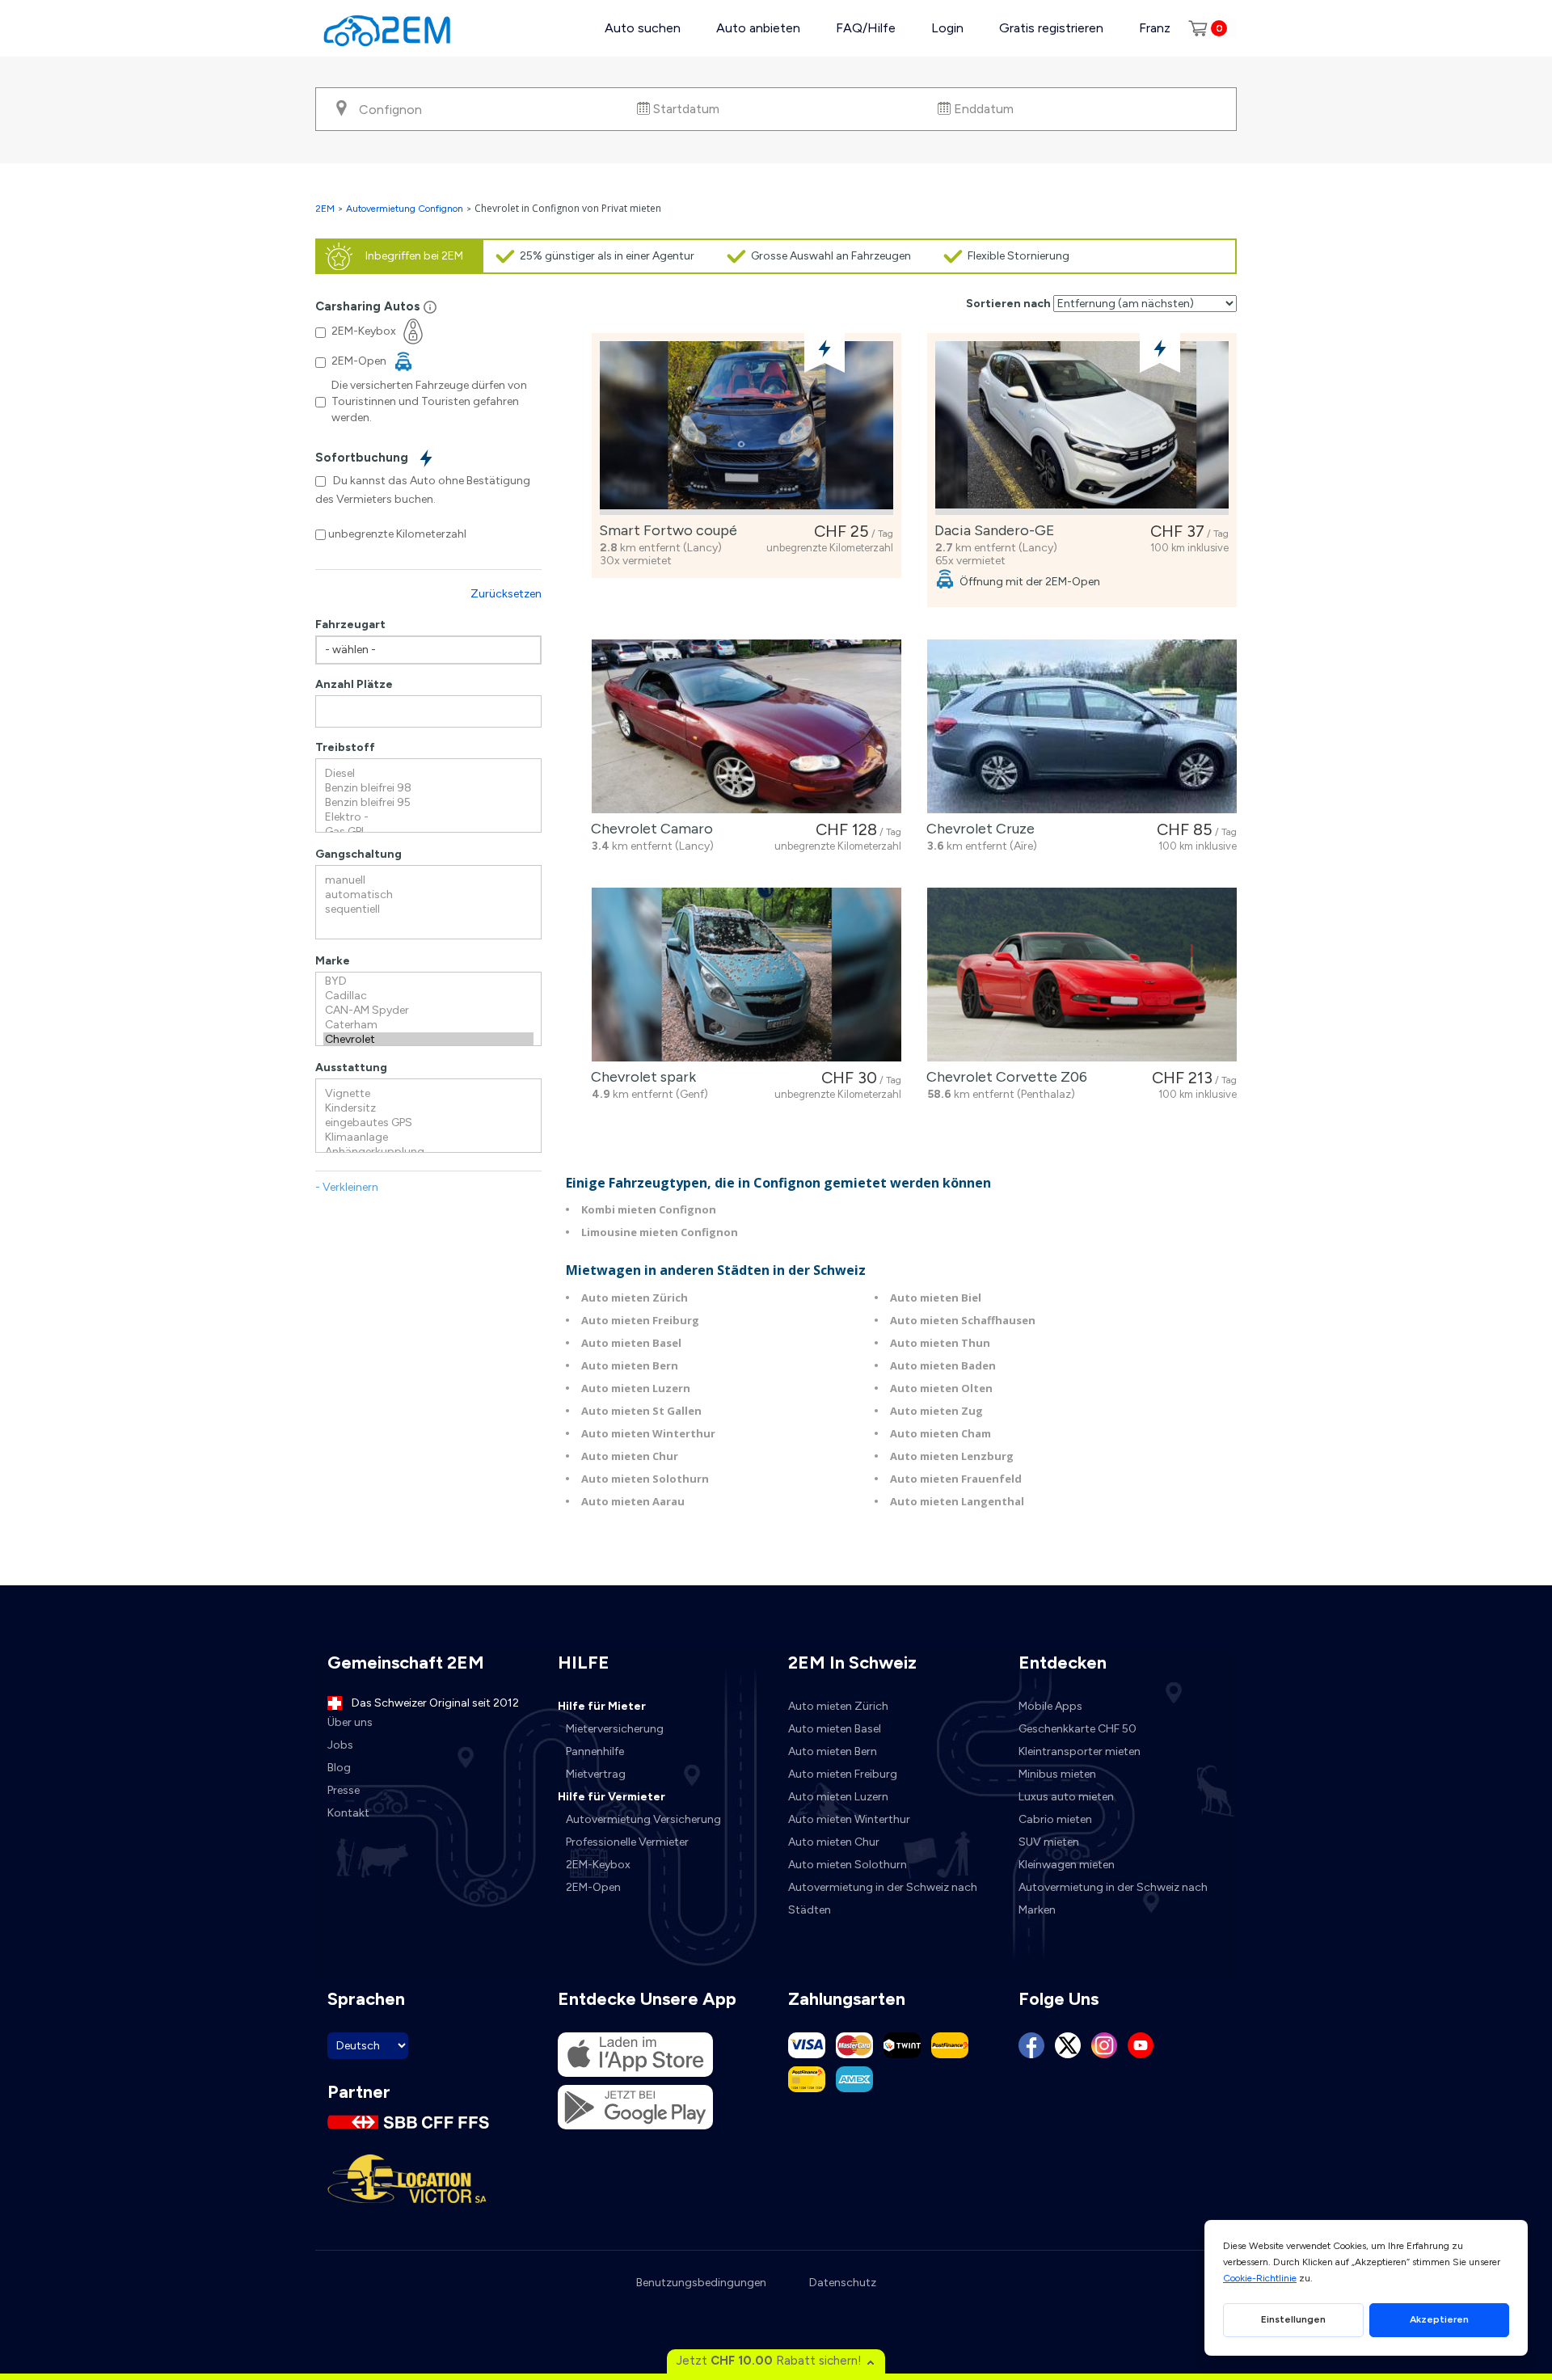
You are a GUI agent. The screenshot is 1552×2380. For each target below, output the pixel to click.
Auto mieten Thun (940, 1343)
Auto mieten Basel (631, 1343)
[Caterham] (428, 1025)
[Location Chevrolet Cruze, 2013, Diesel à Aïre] (1082, 726)
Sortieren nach (1008, 304)
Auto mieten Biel (936, 1298)
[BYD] (428, 981)
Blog (339, 1768)
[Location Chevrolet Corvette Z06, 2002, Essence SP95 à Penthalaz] (1082, 975)
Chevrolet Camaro (649, 829)
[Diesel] (428, 774)
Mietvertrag (596, 1774)
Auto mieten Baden (943, 1365)
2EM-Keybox (598, 1865)
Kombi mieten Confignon (649, 1209)
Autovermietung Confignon (405, 209)
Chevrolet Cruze (977, 829)
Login (947, 28)
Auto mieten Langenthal (957, 1501)
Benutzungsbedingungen (701, 2283)
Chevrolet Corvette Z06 (1004, 1077)
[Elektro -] (428, 817)
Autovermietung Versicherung (643, 1819)
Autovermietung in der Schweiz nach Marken (1113, 1899)
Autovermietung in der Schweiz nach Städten (883, 1899)
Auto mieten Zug (936, 1411)
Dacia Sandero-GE (991, 530)
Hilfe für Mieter (602, 1706)
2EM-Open (593, 1887)
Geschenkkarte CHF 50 (1078, 1729)
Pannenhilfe (595, 1751)
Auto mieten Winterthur (648, 1433)
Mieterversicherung (615, 1729)
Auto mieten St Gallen (641, 1411)
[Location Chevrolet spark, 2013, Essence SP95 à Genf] (746, 975)
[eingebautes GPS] (428, 1123)
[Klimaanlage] (428, 1137)
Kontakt (348, 1813)
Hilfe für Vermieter (612, 1797)
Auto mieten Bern (630, 1365)
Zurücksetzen (506, 594)
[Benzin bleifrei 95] (428, 803)
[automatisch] (428, 895)
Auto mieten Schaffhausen (963, 1320)
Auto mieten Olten (941, 1388)
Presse (344, 1790)
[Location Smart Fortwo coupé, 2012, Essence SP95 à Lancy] (746, 428)
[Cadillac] (428, 996)
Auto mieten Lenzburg (952, 1456)
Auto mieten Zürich (635, 1298)
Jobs (340, 1745)
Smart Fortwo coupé (665, 530)
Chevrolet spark (640, 1077)
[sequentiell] (428, 909)
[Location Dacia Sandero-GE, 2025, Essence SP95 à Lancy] (1082, 428)
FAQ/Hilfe (866, 28)
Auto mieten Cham (940, 1433)
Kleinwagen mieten (1067, 1865)
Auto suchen (643, 28)
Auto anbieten (758, 28)
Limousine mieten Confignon (660, 1232)
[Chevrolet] (428, 1040)
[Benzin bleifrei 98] (428, 788)
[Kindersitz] (428, 1108)
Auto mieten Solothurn (645, 1479)
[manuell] (428, 880)
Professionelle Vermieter (627, 1842)
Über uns (350, 1722)
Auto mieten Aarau (633, 1501)
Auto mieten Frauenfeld (956, 1479)
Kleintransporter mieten (1080, 1751)
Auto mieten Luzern (636, 1388)
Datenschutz (843, 2283)
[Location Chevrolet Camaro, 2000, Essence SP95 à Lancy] (746, 726)
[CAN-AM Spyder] (428, 1011)
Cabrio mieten (1055, 1819)
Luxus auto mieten (1066, 1797)
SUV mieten (1049, 1842)
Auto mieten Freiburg (640, 1320)
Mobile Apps (1050, 1706)
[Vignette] (428, 1094)
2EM (325, 209)
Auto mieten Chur (630, 1456)
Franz (1155, 28)
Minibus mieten (1057, 1774)
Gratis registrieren (1051, 28)
